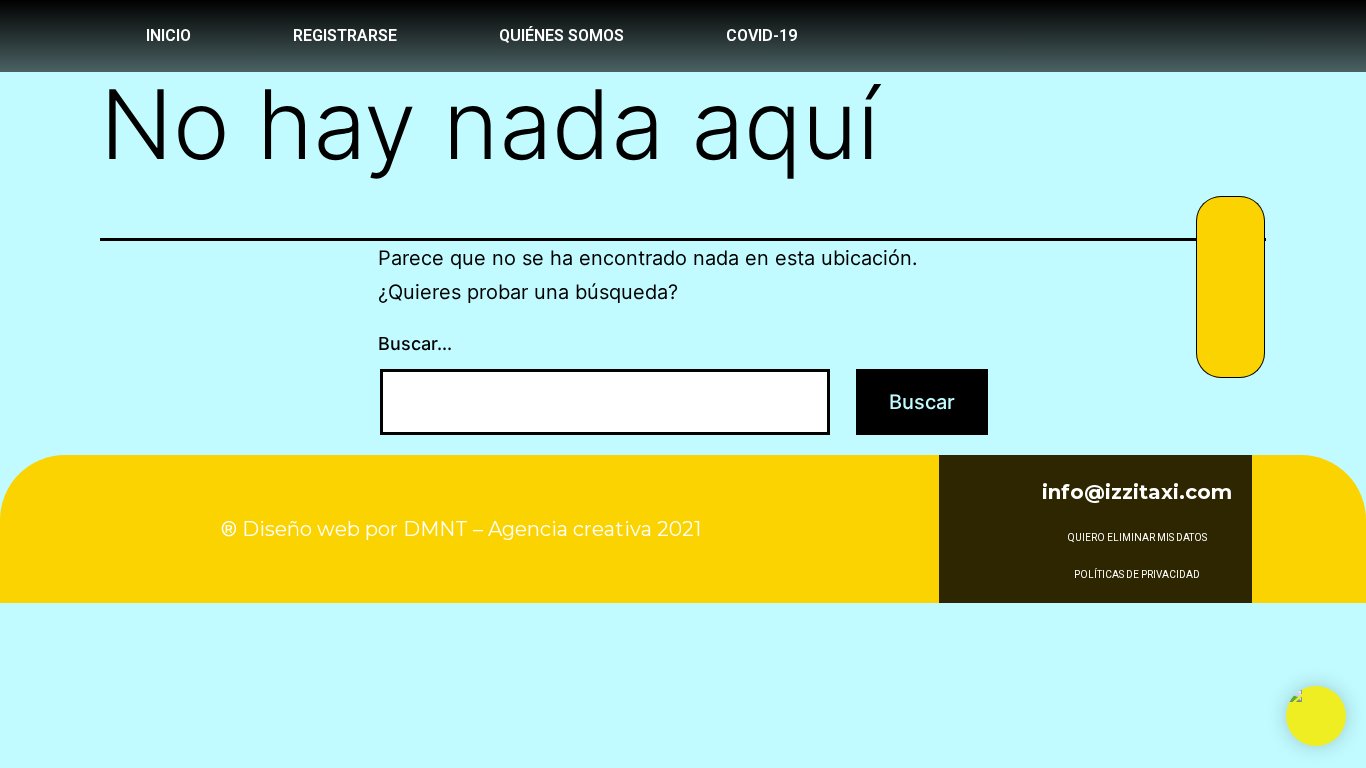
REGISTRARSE (345, 35)
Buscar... (415, 343)
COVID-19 (761, 35)
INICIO (168, 35)
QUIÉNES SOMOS (561, 35)
